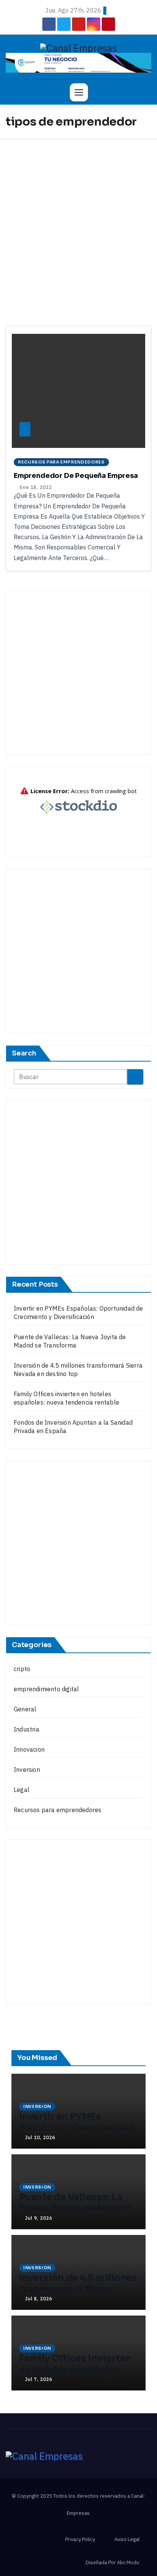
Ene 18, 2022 (36, 487)
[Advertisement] (78, 221)
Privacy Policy (80, 2539)
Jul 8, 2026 (39, 2299)
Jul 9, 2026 (39, 2218)
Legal (22, 1790)
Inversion (27, 1770)
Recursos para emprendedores (61, 462)
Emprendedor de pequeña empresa (76, 476)
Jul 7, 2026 (39, 2379)
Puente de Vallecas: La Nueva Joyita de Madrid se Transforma (75, 2209)
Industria (26, 1729)
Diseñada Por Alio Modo (113, 2563)
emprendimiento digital (46, 1689)
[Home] (15, 92)
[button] (142, 92)
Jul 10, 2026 (40, 2137)
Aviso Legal (127, 2539)
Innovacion (29, 1749)
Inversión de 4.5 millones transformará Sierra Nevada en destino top (78, 2289)
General (25, 1709)
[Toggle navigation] (79, 92)
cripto (22, 1669)
